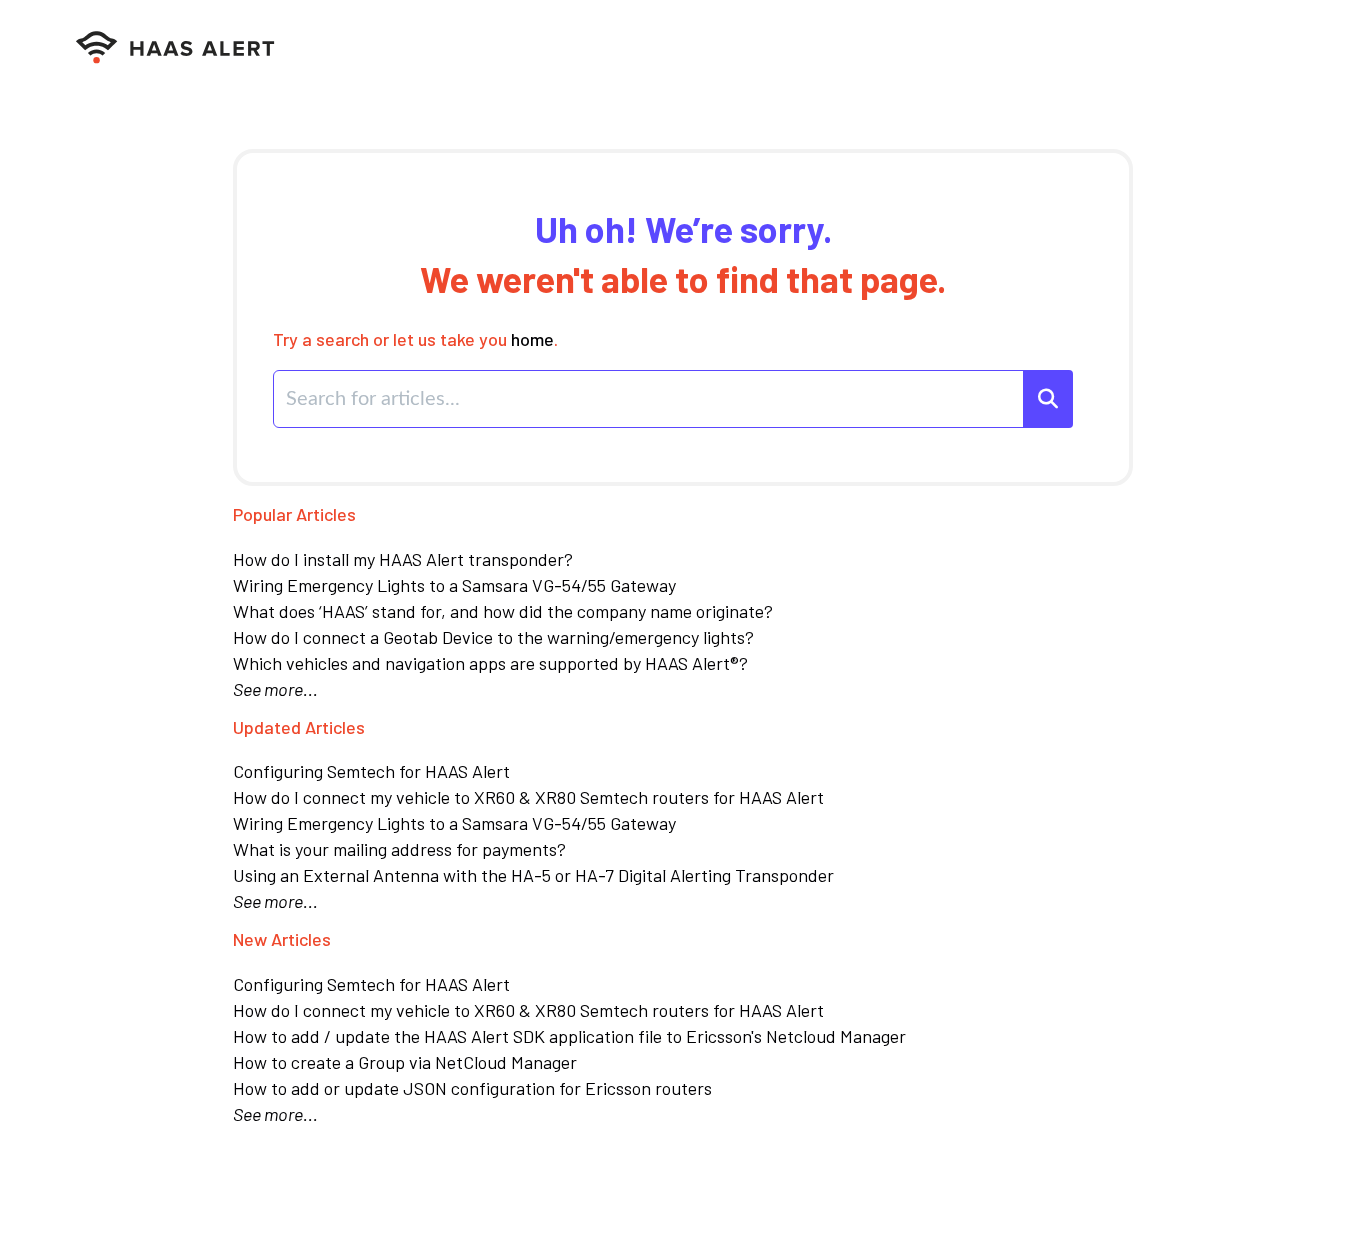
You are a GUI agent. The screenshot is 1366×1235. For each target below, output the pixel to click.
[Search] (1048, 399)
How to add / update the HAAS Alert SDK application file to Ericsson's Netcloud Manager (569, 1036)
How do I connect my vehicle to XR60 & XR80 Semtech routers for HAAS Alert (528, 797)
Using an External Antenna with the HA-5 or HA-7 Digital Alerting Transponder (533, 875)
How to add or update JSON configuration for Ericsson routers (472, 1088)
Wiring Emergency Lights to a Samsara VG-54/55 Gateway (454, 585)
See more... (275, 689)
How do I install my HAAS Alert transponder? (403, 559)
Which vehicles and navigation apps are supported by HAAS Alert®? (490, 663)
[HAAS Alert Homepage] (182, 48)
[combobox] (649, 399)
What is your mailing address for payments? (399, 849)
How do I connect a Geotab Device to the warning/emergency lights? (493, 637)
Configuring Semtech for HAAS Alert (371, 771)
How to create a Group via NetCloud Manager (405, 1062)
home (532, 339)
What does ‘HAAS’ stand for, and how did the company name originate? (503, 611)
